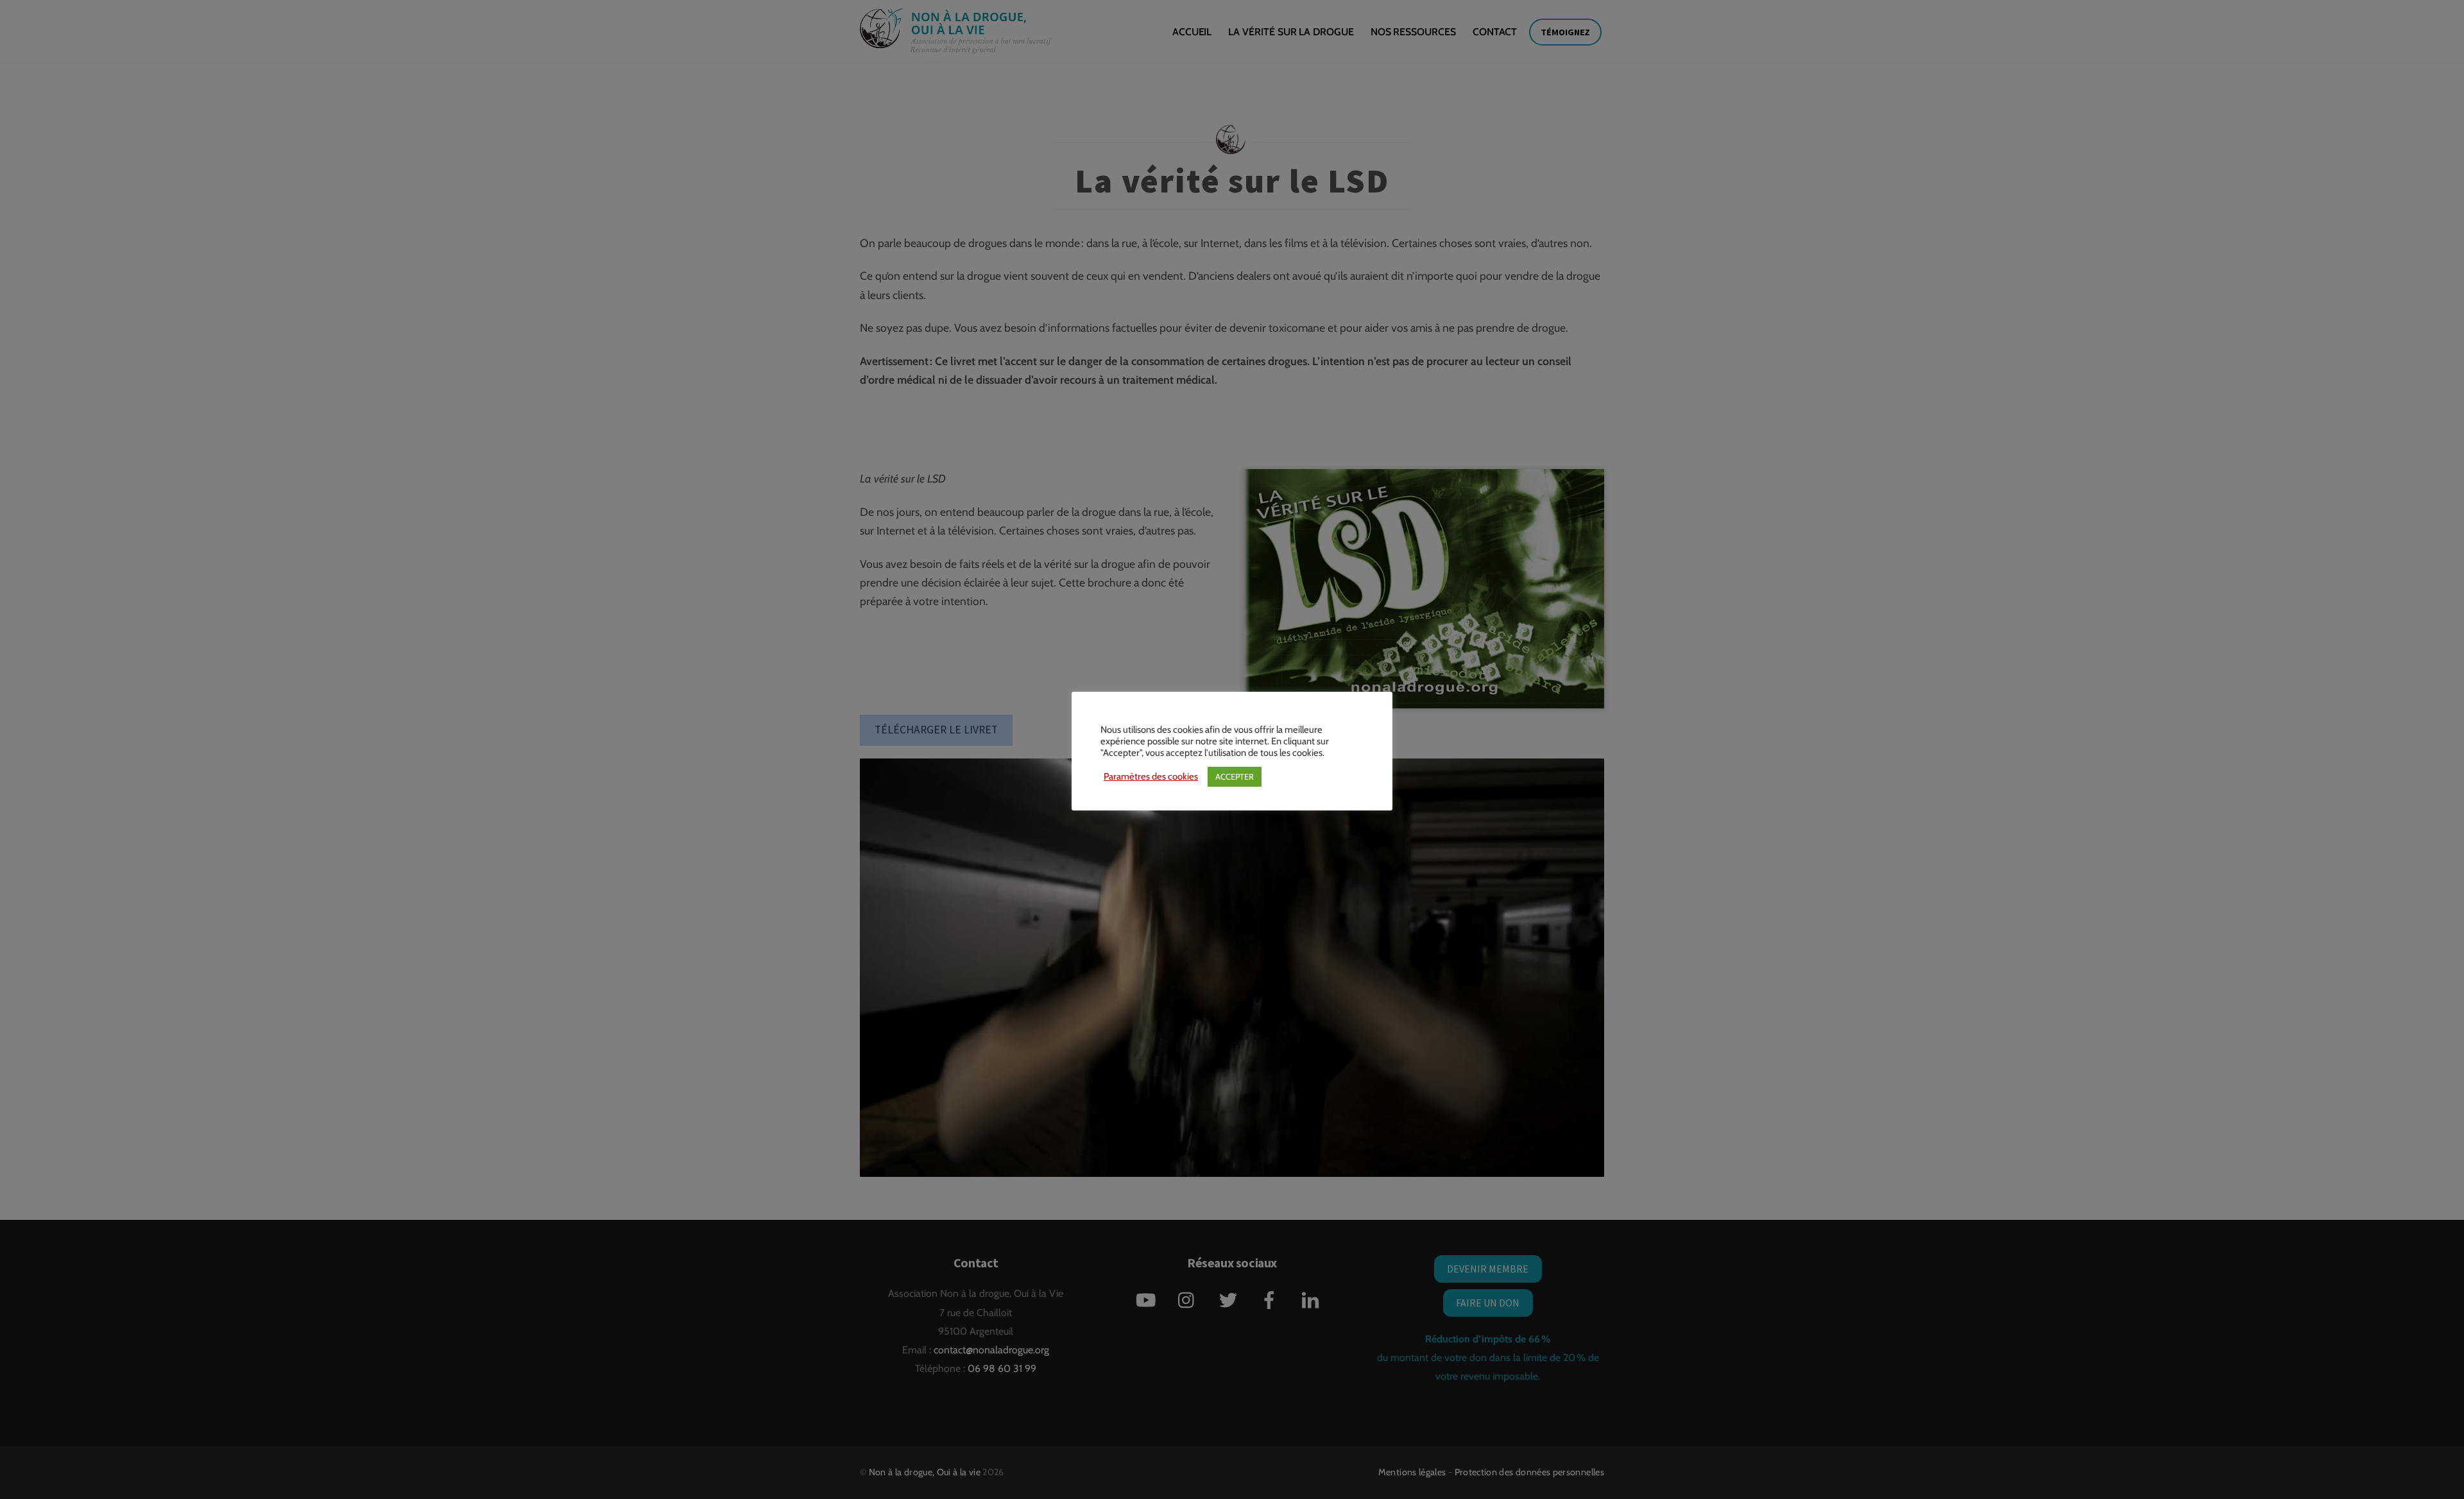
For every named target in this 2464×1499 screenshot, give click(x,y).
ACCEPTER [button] (1235, 776)
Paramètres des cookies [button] (1151, 776)
